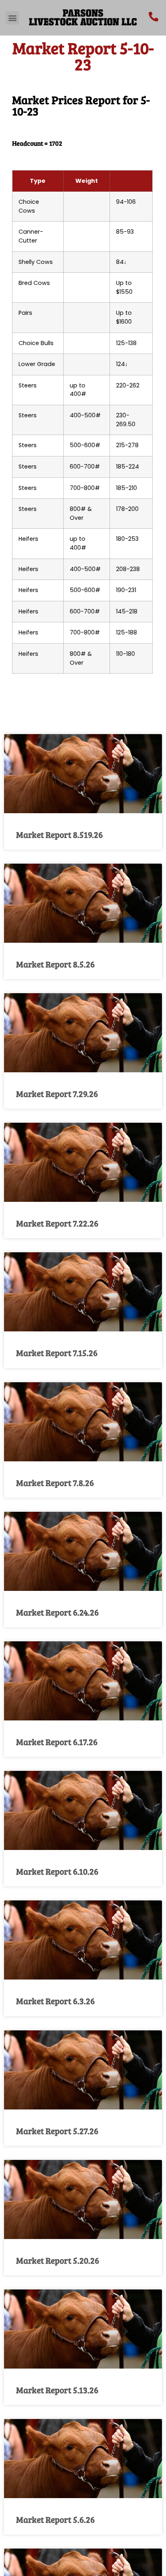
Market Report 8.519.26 (59, 834)
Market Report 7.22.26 (57, 1223)
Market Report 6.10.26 (57, 1871)
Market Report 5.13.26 (57, 2390)
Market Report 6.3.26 (55, 2001)
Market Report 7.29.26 (57, 1093)
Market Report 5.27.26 (57, 2131)
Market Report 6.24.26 (57, 1612)
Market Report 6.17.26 (57, 1742)
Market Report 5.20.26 (58, 2260)
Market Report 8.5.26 (55, 964)
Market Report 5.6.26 (55, 2519)
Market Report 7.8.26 (55, 1483)
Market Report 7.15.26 (57, 1353)
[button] (12, 18)
